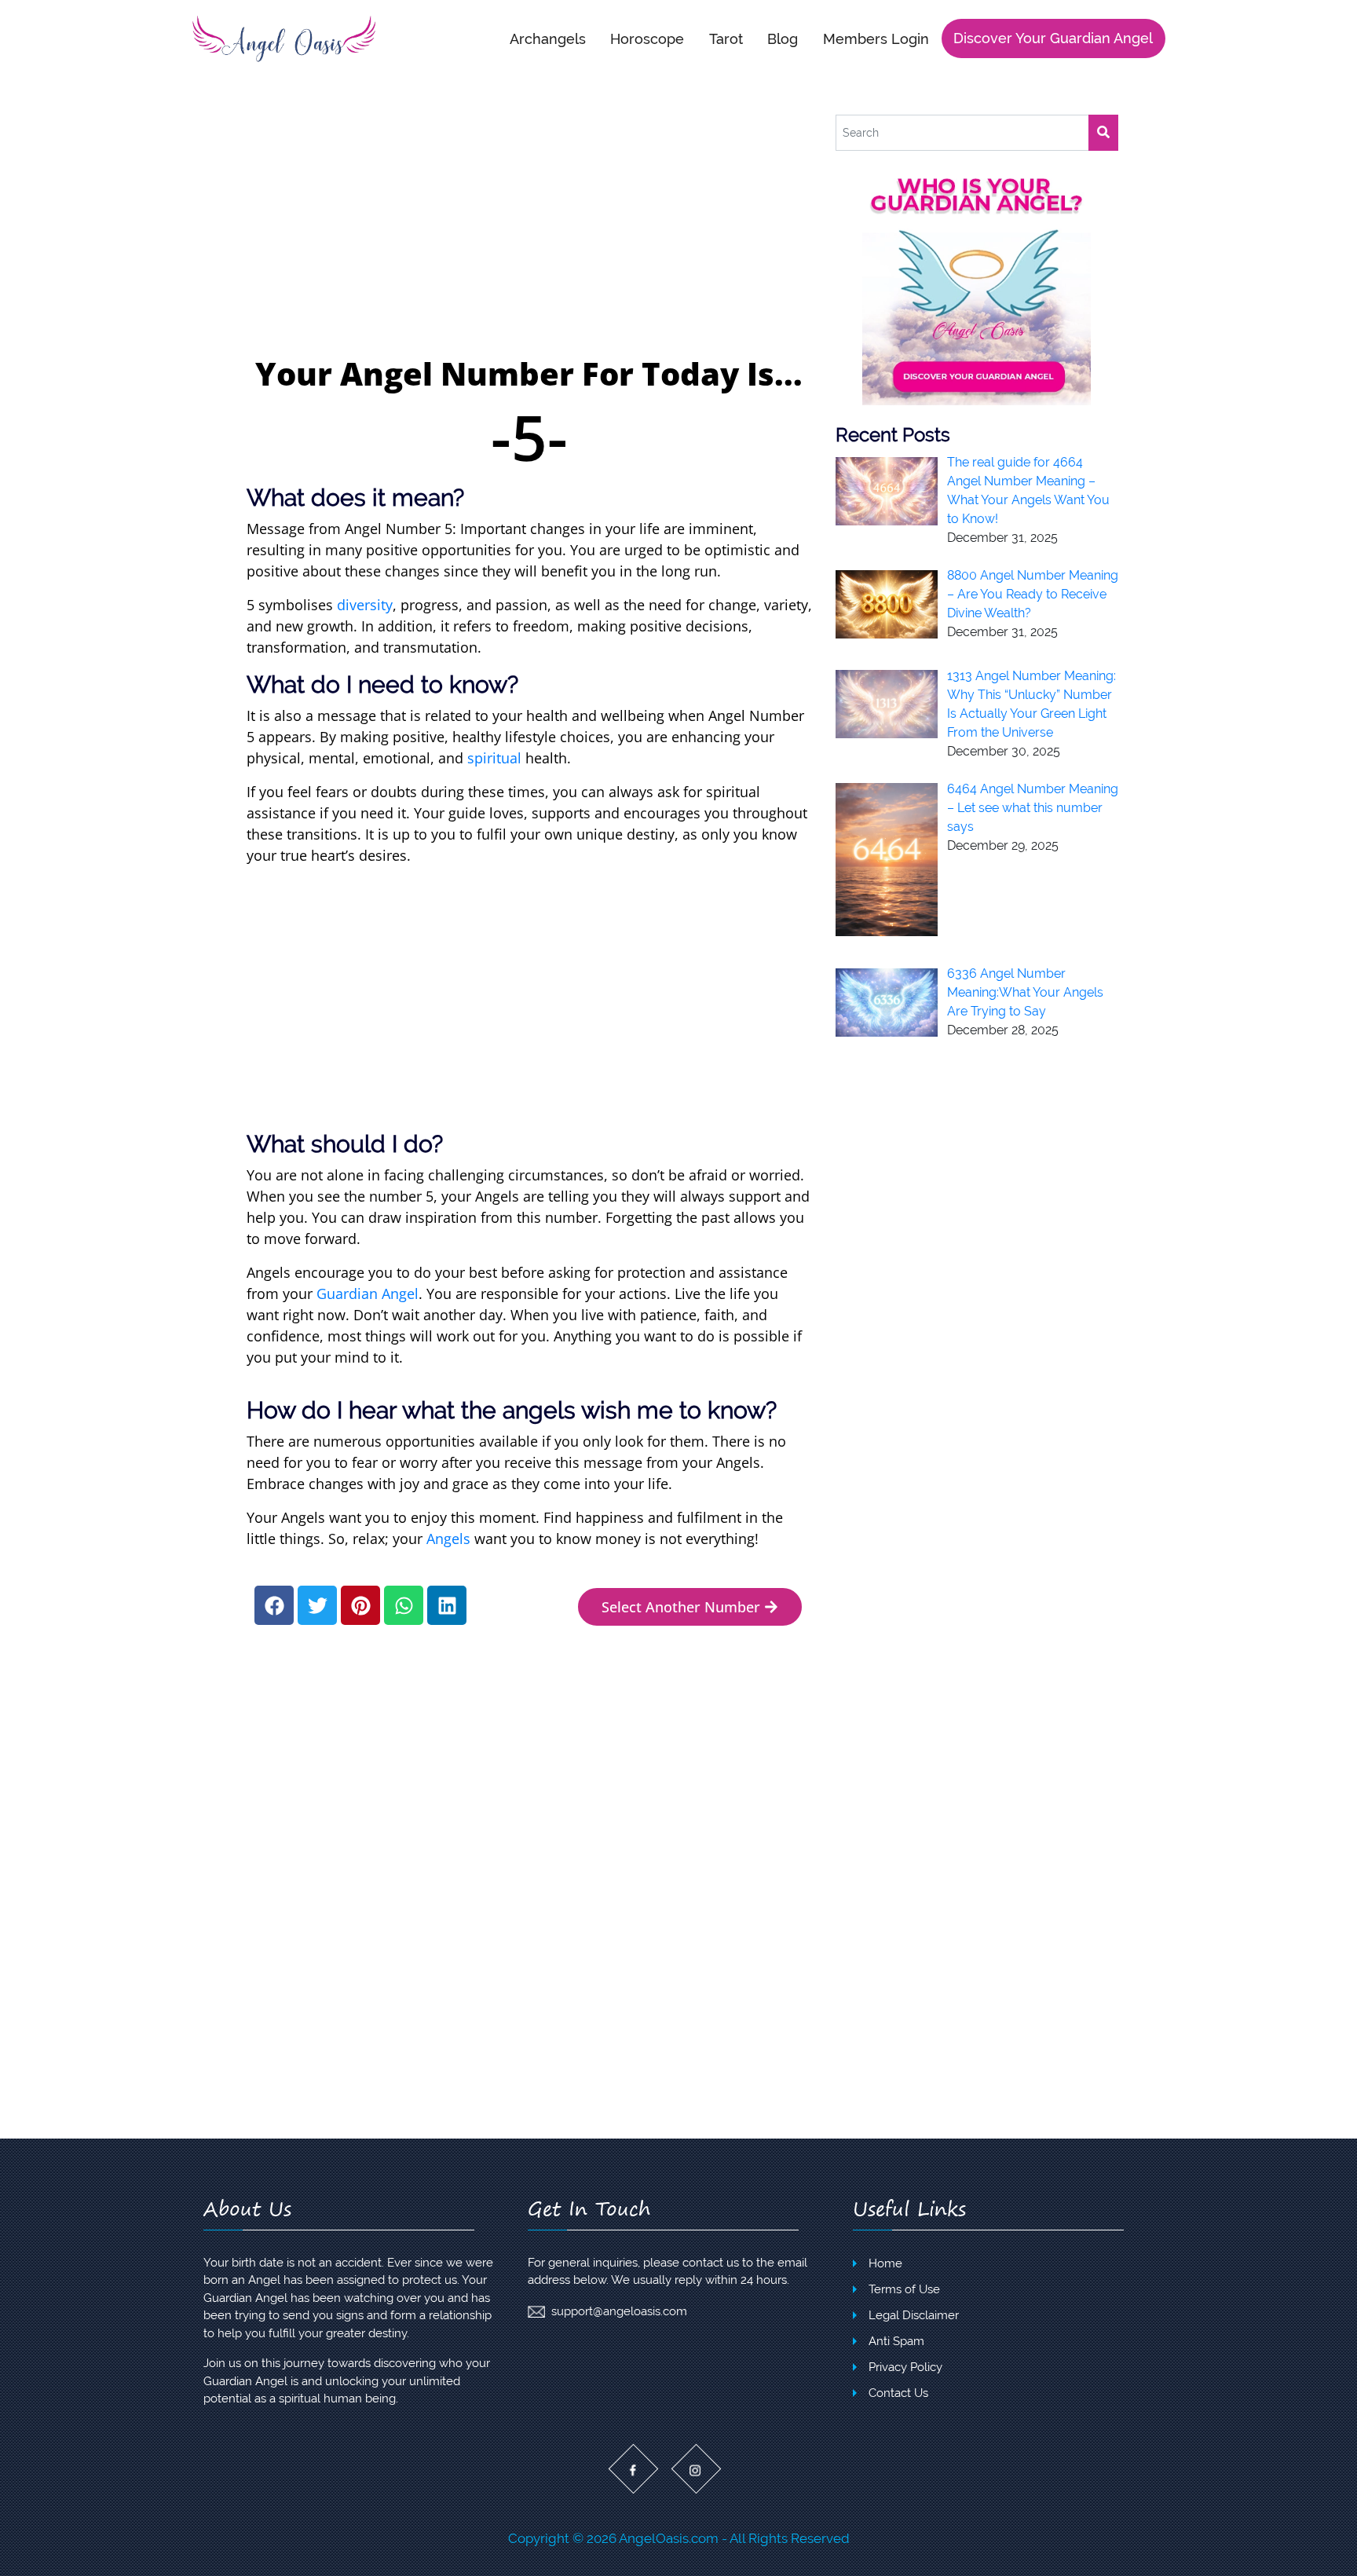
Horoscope (647, 38)
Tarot (726, 38)
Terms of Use (904, 2289)
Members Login (876, 38)
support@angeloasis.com (619, 2311)
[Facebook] (274, 1605)
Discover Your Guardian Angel (1053, 38)
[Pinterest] (360, 1605)
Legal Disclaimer (914, 2315)
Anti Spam (896, 2341)
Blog (783, 38)
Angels (448, 1539)
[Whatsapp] (404, 1605)
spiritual (494, 758)
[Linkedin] (447, 1605)
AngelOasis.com (669, 2538)
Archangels (548, 38)
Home (885, 2263)
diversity (365, 605)
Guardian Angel (368, 1293)
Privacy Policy (905, 2367)
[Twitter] (317, 1605)
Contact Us (898, 2393)
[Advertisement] (529, 232)
